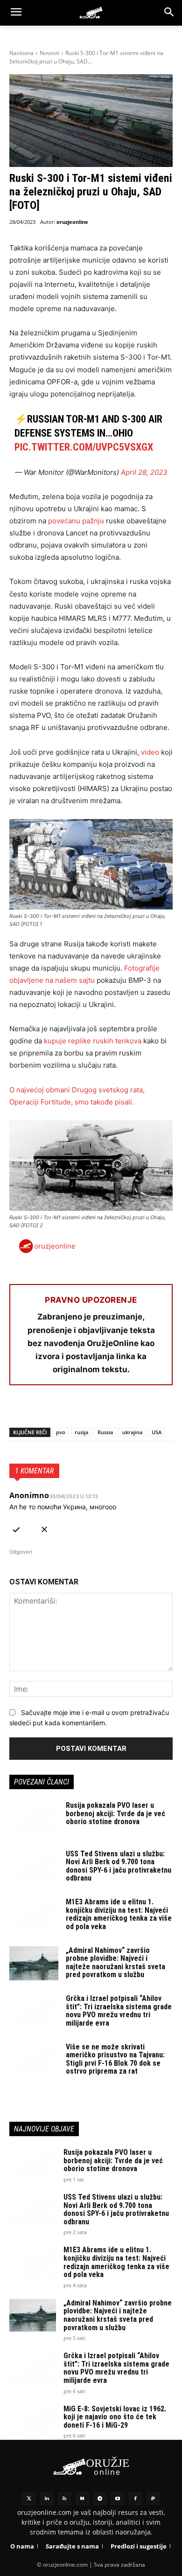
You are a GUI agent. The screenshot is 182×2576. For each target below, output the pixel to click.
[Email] (83, 1410)
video (150, 752)
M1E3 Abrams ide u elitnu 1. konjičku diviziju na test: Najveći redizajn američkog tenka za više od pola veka (119, 1914)
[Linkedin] (47, 2499)
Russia (105, 1432)
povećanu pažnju (76, 521)
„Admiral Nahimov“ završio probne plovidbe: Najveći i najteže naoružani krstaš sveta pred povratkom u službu (115, 1963)
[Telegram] (105, 1410)
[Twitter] (29, 2499)
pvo (61, 1432)
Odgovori (21, 1552)
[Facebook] (19, 1410)
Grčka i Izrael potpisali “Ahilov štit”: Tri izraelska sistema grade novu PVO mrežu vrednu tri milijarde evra (119, 2011)
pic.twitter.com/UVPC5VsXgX (84, 447)
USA (157, 1432)
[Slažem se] (16, 1528)
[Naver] (82, 2499)
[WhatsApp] (62, 1410)
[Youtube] (118, 2499)
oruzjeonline (72, 222)
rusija (81, 1432)
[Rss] (64, 2499)
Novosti (49, 53)
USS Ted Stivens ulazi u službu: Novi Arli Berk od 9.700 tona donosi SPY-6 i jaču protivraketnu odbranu (119, 1866)
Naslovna (21, 53)
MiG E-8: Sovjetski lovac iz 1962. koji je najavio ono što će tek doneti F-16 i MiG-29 (115, 2417)
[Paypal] (153, 2499)
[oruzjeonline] (91, 13)
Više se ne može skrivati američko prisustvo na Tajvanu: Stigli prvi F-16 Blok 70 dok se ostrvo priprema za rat (115, 2059)
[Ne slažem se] (44, 1528)
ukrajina (132, 1432)
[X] (40, 1410)
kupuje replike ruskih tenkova (93, 1041)
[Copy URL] (147, 1410)
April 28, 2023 (144, 472)
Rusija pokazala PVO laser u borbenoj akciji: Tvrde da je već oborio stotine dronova (115, 1813)
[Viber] (126, 1410)
